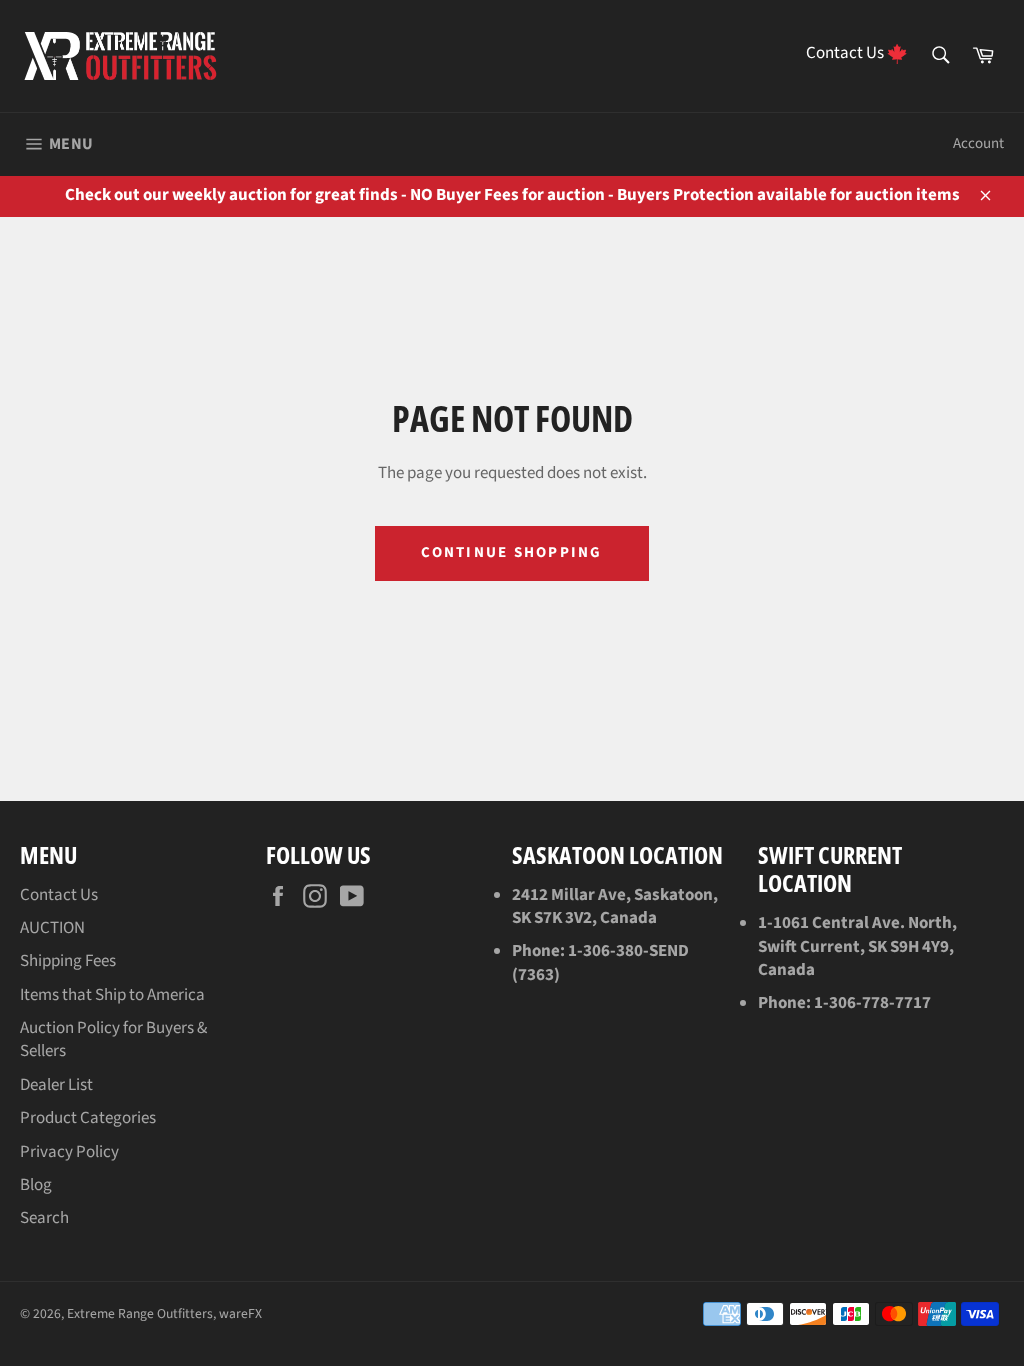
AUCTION (52, 928)
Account (978, 143)
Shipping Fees (68, 961)
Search (44, 1218)
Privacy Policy (69, 1152)
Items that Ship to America (112, 995)
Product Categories (88, 1118)
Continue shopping (511, 552)
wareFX (240, 1313)
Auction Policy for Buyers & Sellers (113, 1039)
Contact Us (59, 895)
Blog (36, 1185)
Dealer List (56, 1085)
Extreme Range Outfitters (140, 1313)
